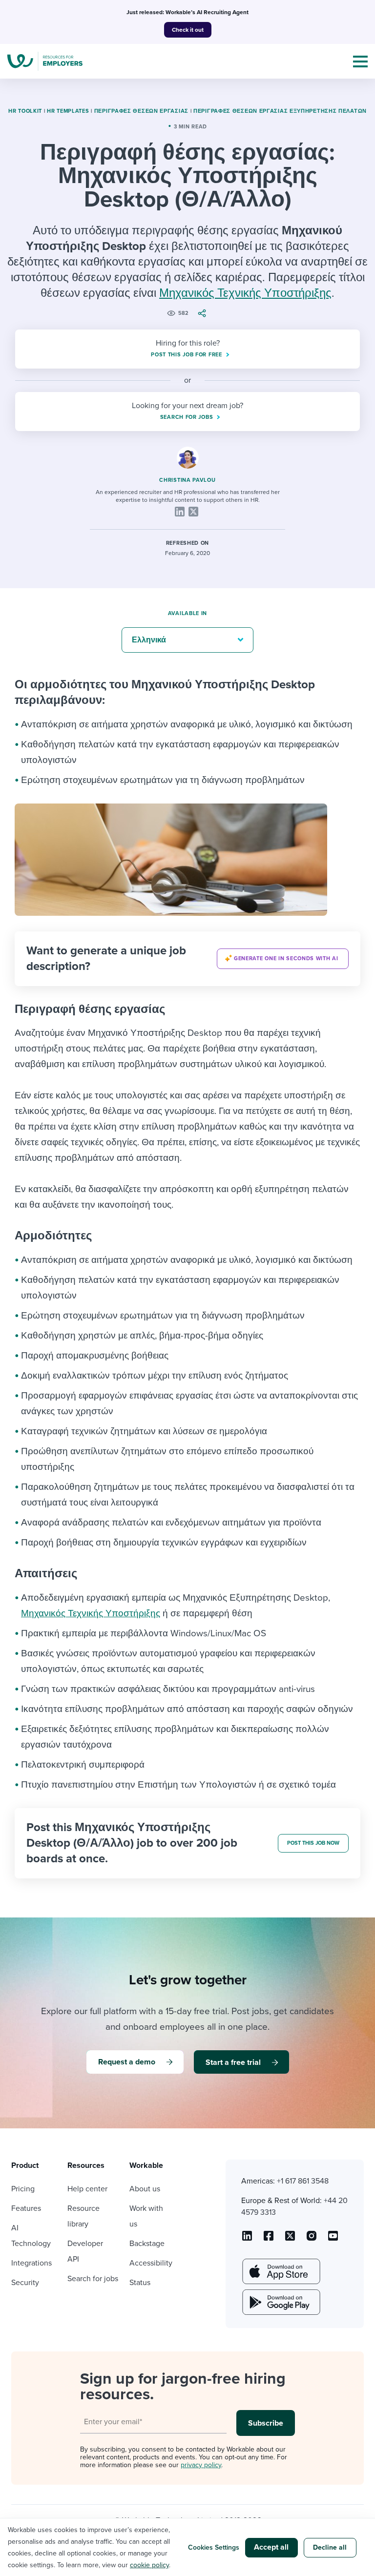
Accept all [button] (271, 2547)
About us (145, 2189)
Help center (87, 2189)
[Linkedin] (180, 512)
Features (26, 2208)
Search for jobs (93, 2279)
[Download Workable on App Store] (280, 2271)
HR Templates (68, 111)
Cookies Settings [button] (214, 2547)
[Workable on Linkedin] (247, 2239)
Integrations (31, 2263)
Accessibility (151, 2263)
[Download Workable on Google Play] (280, 2302)
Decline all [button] (330, 2547)
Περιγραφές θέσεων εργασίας (141, 111)
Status (140, 2283)
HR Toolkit (25, 111)
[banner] (187, 959)
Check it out (188, 30)
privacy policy (201, 2465)
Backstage (147, 2244)
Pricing (23, 2189)
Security (25, 2283)
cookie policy (149, 2565)
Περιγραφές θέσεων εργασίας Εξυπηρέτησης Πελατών (280, 111)
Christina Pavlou (187, 480)
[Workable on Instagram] (333, 2239)
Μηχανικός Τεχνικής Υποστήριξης (245, 293)
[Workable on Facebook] (269, 2239)
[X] (193, 512)
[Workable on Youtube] (290, 2239)
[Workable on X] (312, 2239)
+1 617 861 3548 (303, 2181)
